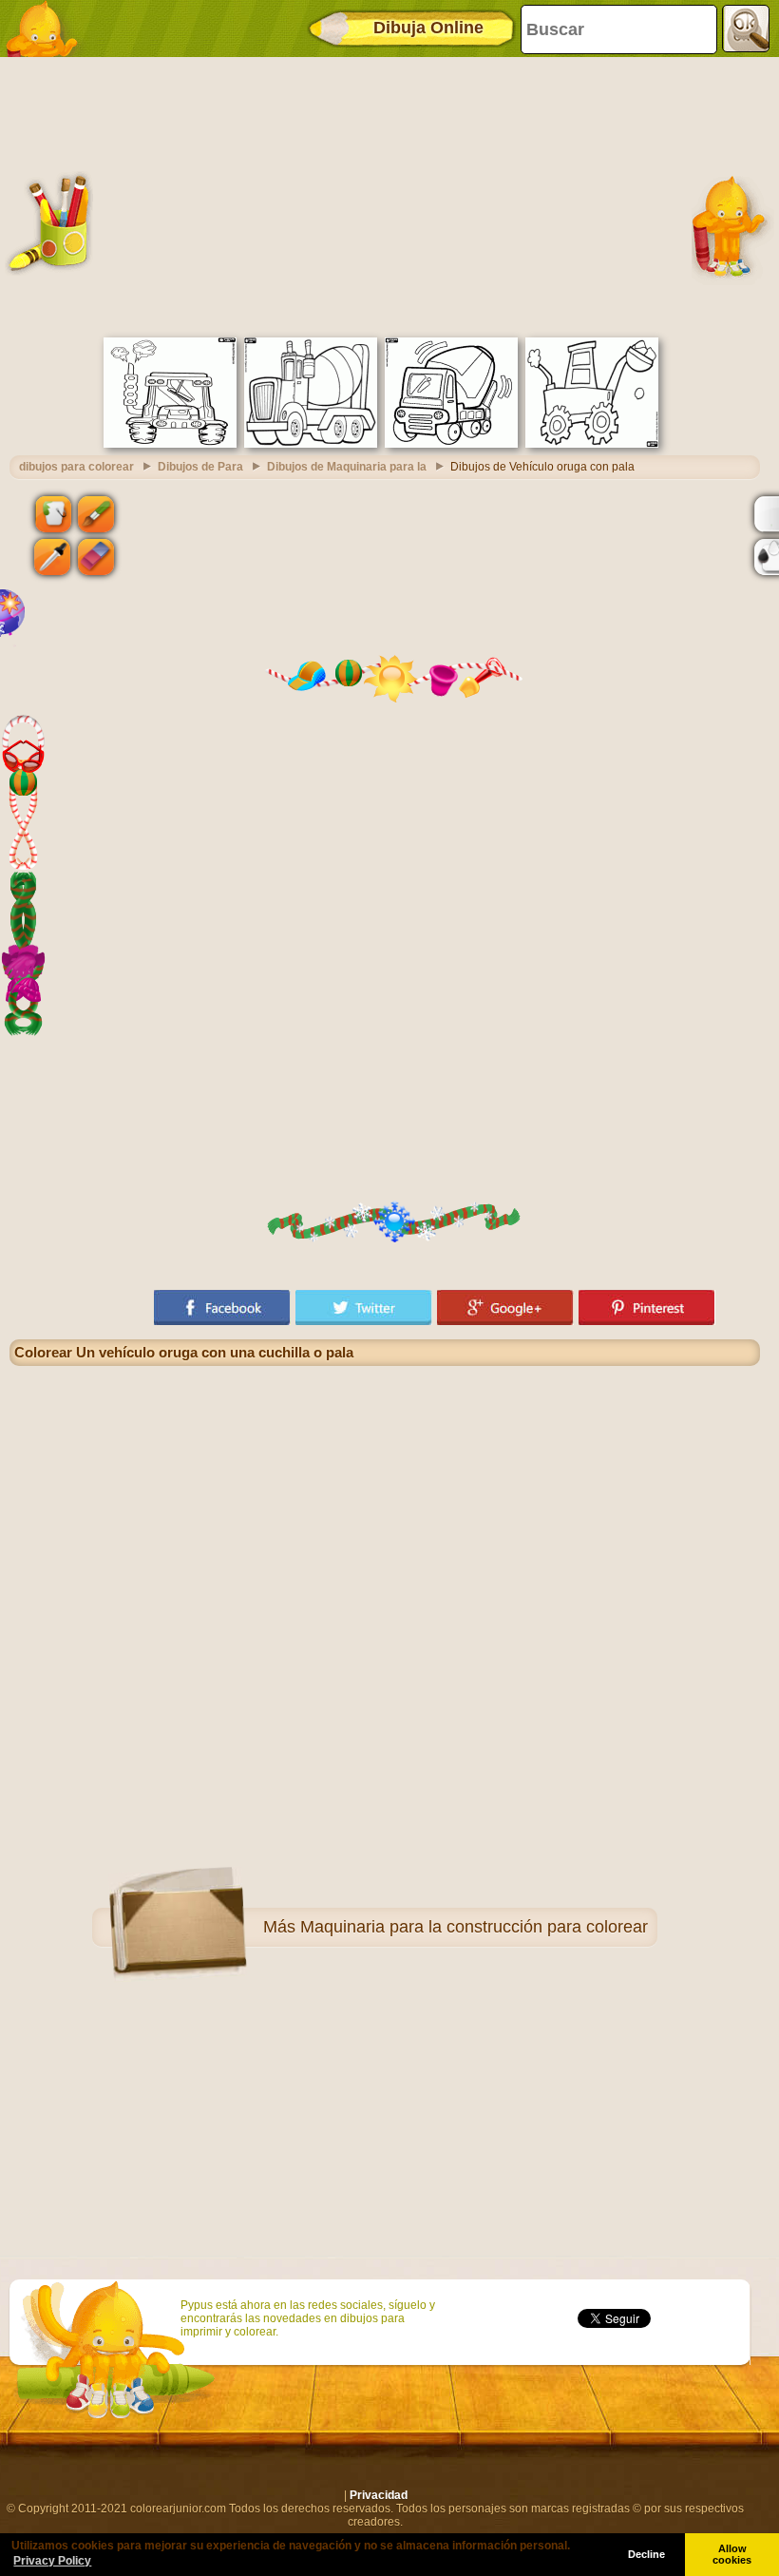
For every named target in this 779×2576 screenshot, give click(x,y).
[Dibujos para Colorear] (47, 29)
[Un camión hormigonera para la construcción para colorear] (311, 444)
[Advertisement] (385, 195)
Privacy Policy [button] (52, 2561)
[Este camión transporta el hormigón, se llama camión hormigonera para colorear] (451, 444)
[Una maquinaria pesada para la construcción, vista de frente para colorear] (170, 444)
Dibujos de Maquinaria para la (347, 467)
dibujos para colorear (76, 467)
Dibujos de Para (200, 467)
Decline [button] (646, 2554)
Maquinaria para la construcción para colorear (474, 1927)
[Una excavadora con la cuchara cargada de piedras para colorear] (592, 444)
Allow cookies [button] (732, 2554)
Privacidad (379, 2495)
